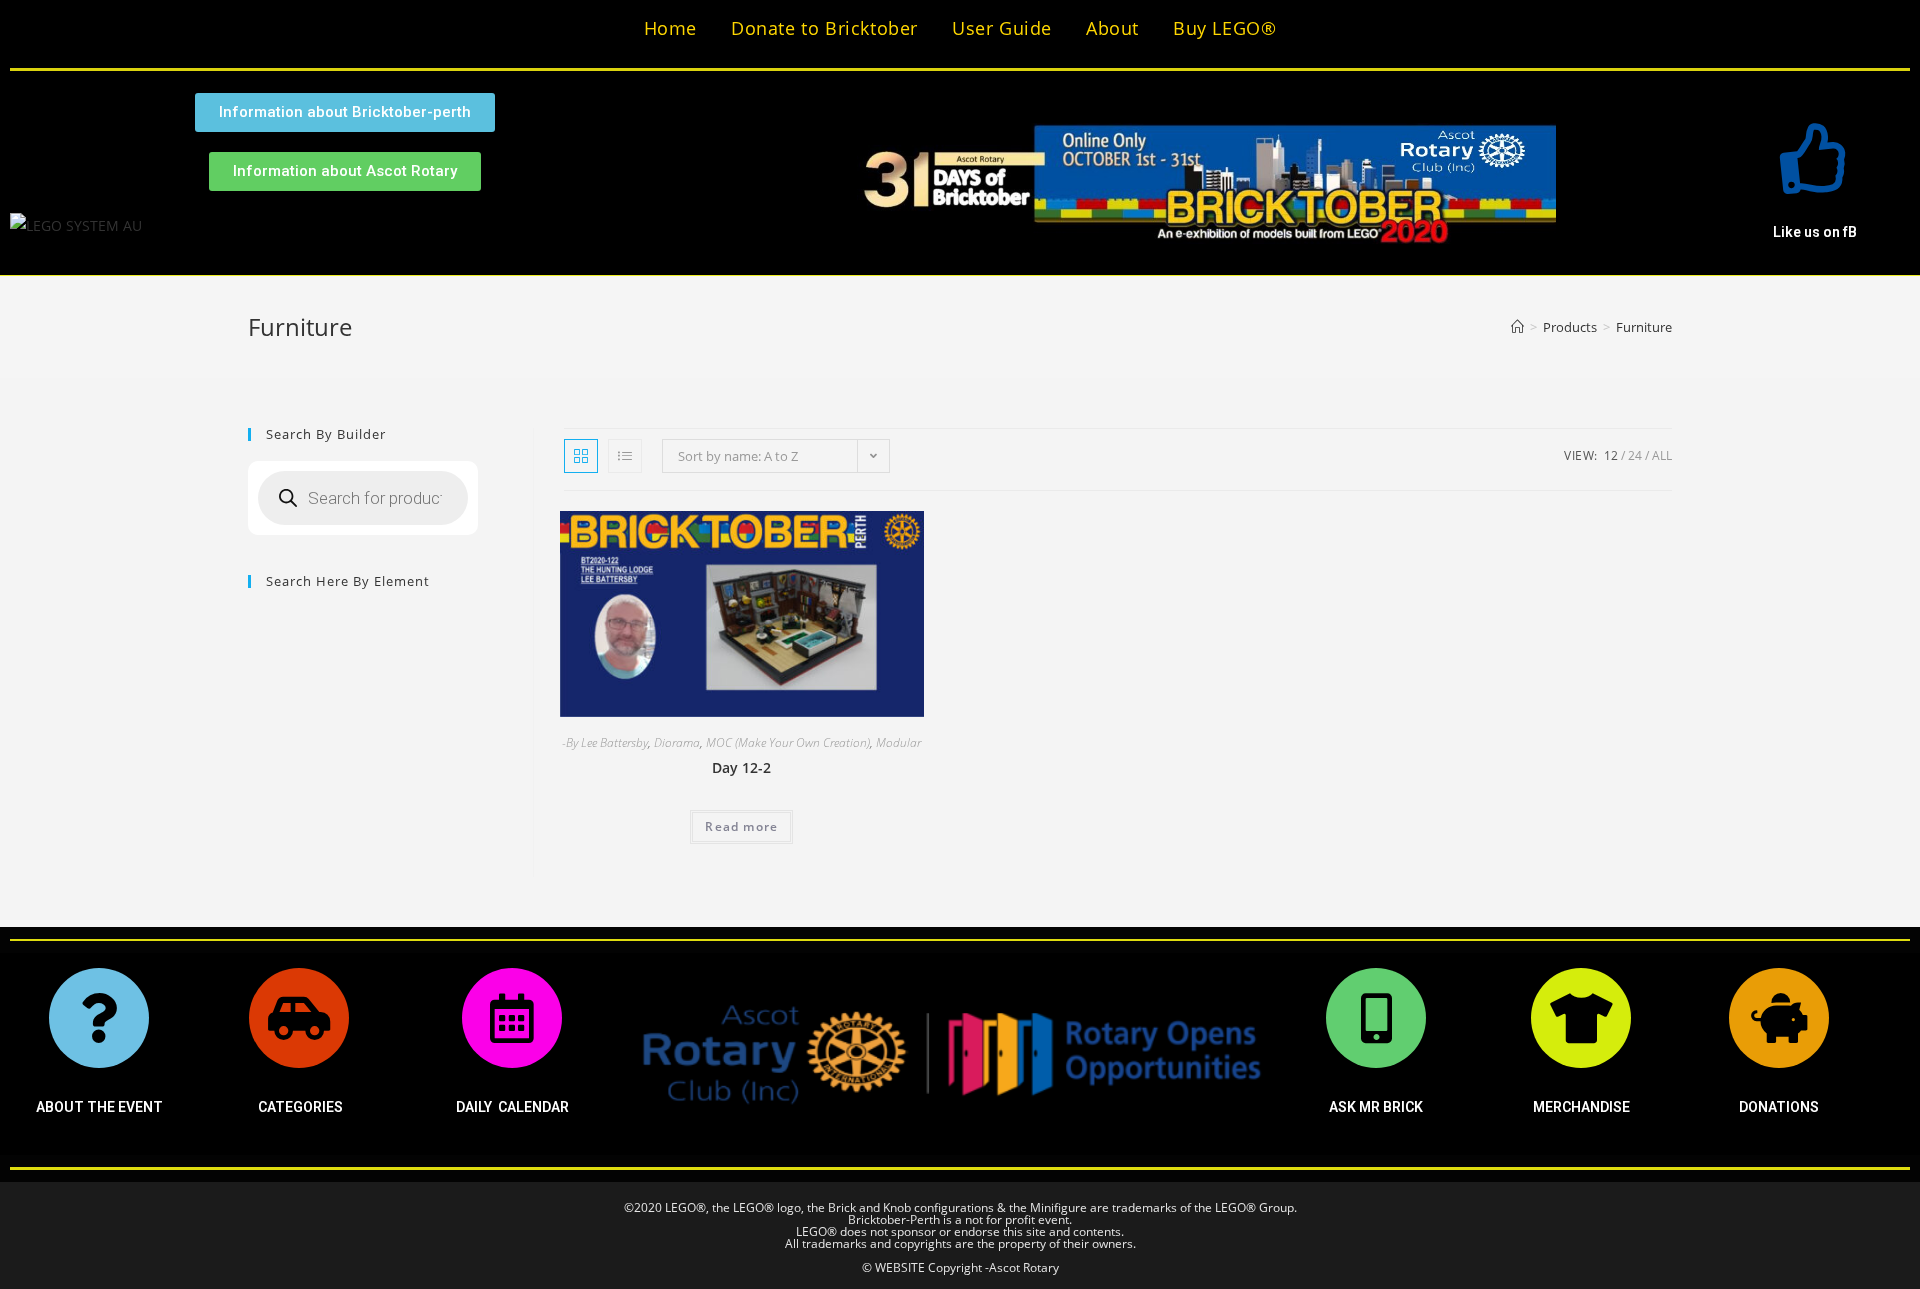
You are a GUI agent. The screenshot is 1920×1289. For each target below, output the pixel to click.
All (1662, 455)
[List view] (625, 456)
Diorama (677, 742)
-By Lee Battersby (605, 742)
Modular (898, 742)
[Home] (1517, 327)
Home (670, 28)
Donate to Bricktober (824, 28)
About (1112, 28)
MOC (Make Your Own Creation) (788, 742)
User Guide (1002, 28)
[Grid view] (581, 456)
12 (1611, 455)
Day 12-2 (741, 767)
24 (1635, 455)
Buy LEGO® (1224, 28)
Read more (741, 826)
